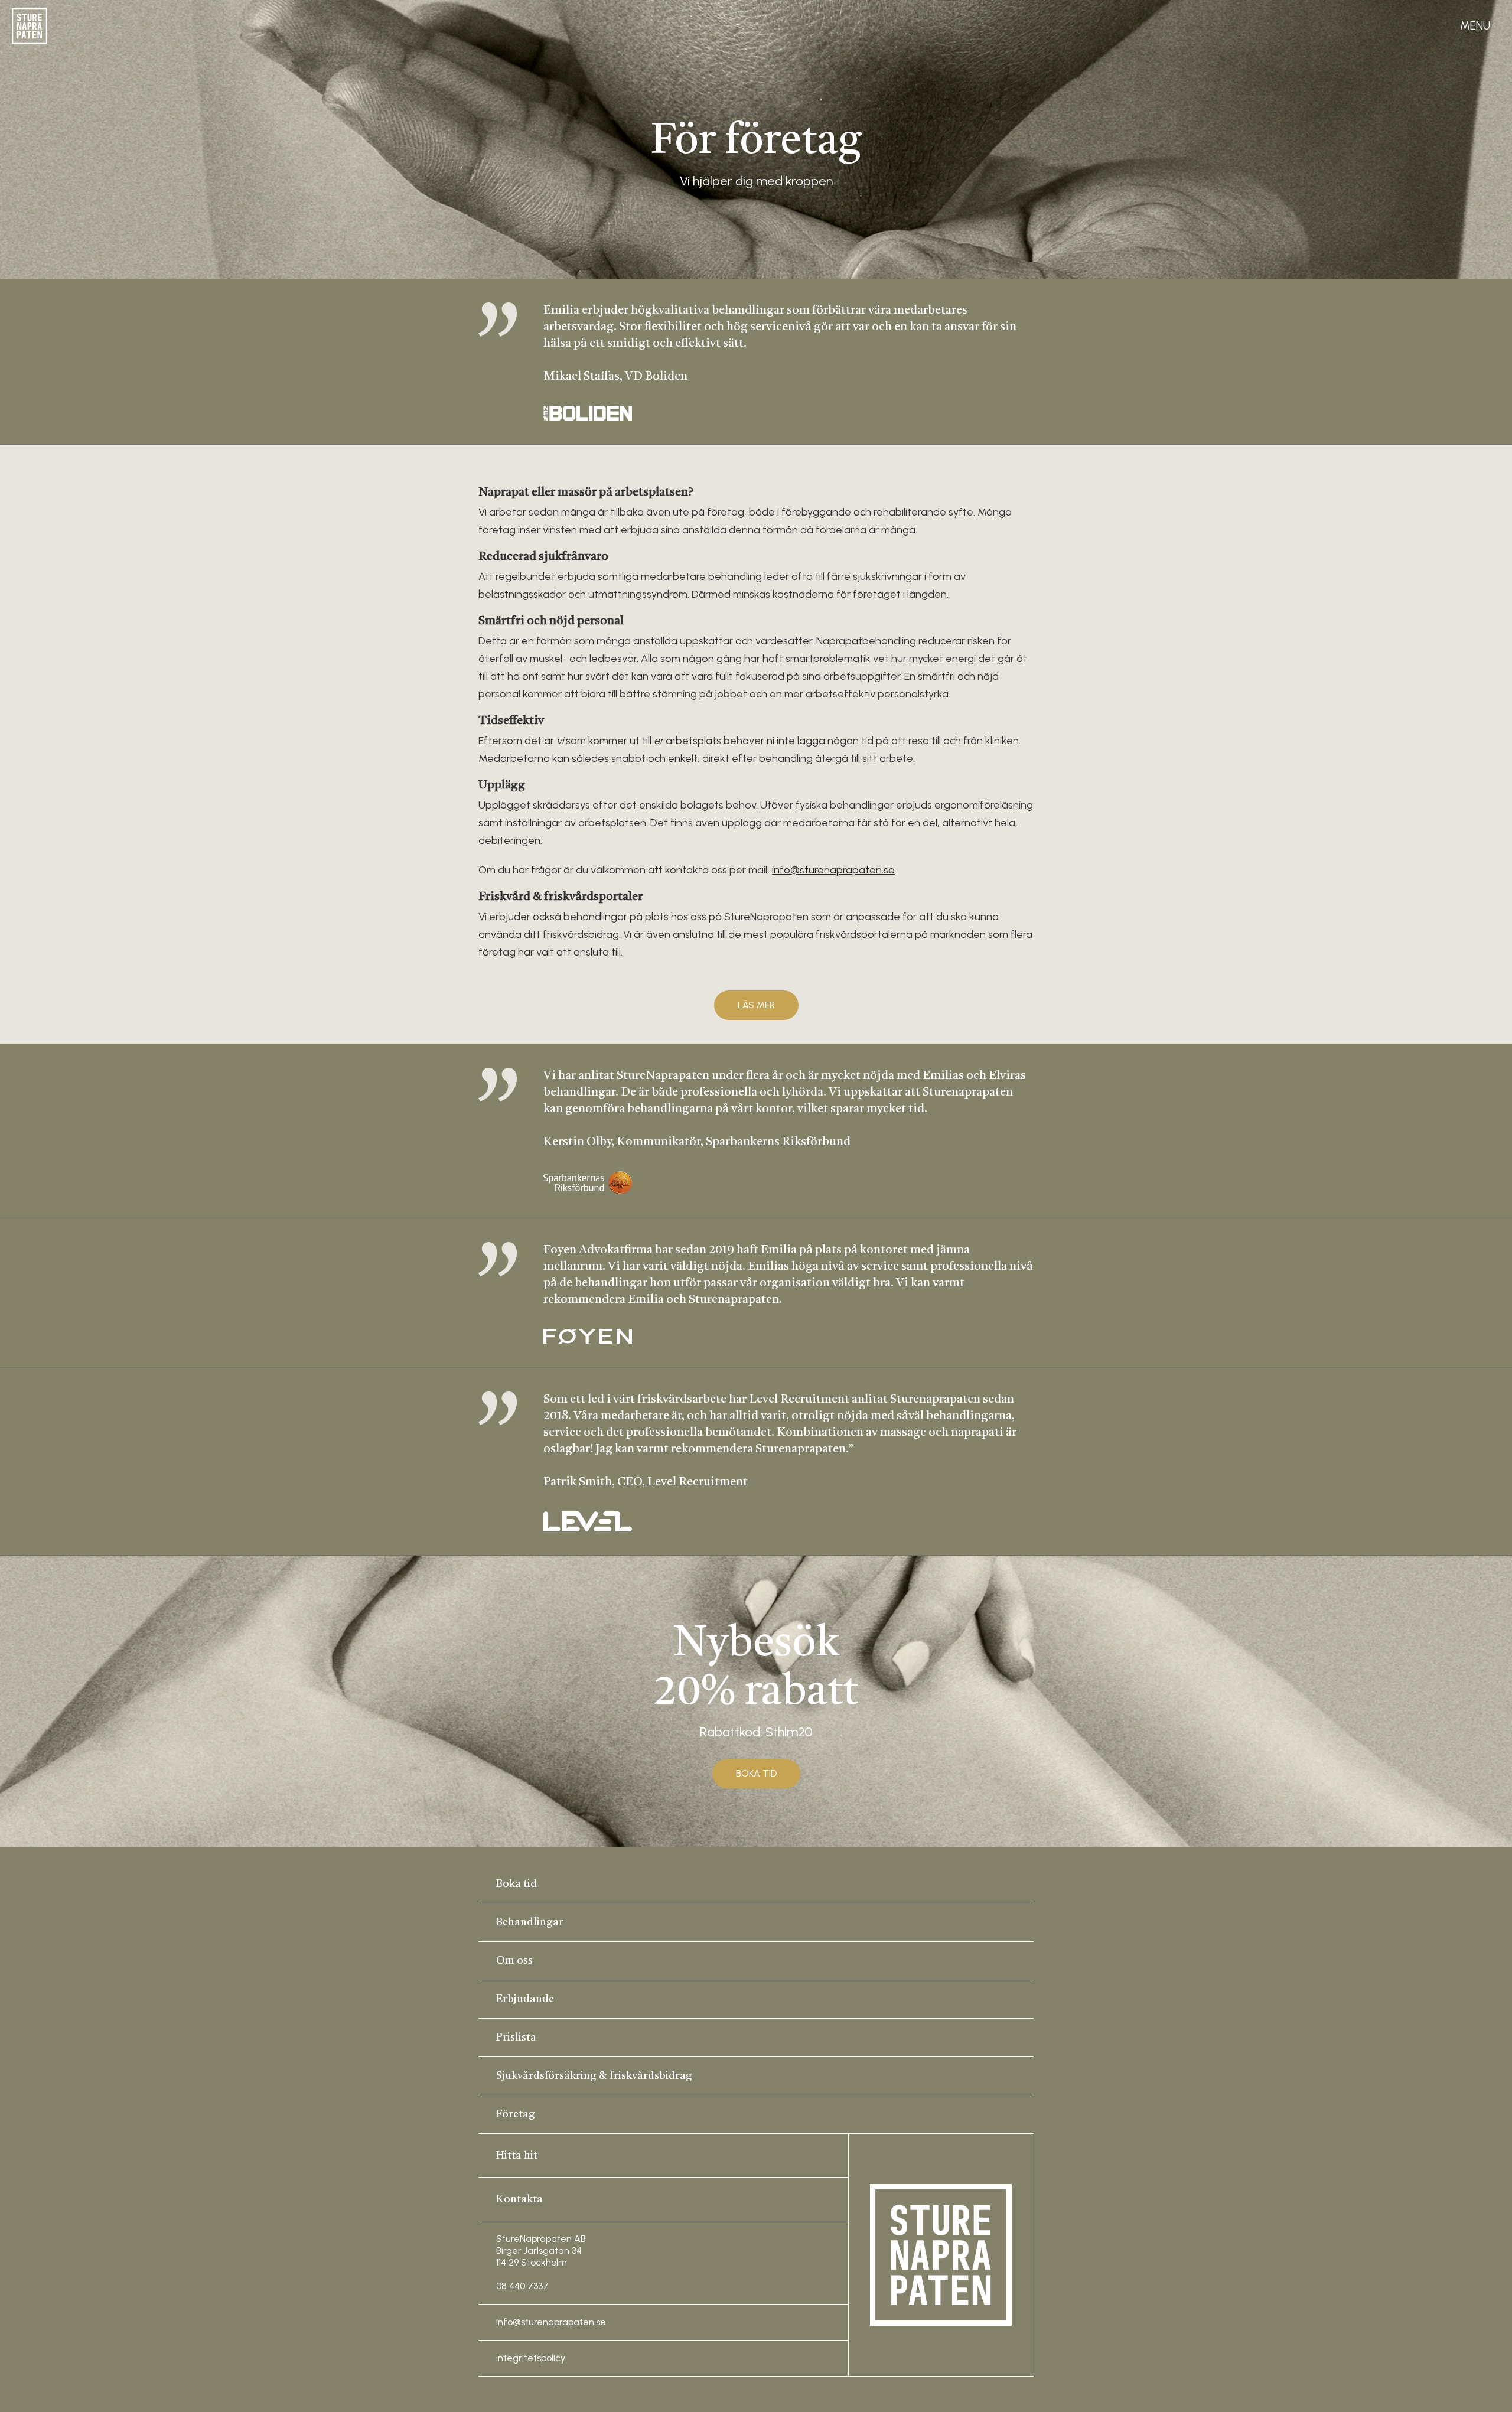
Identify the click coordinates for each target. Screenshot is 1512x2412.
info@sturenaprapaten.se (833, 870)
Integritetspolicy (531, 2358)
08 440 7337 (522, 2286)
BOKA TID (756, 1773)
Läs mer (756, 1005)
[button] (1475, 26)
